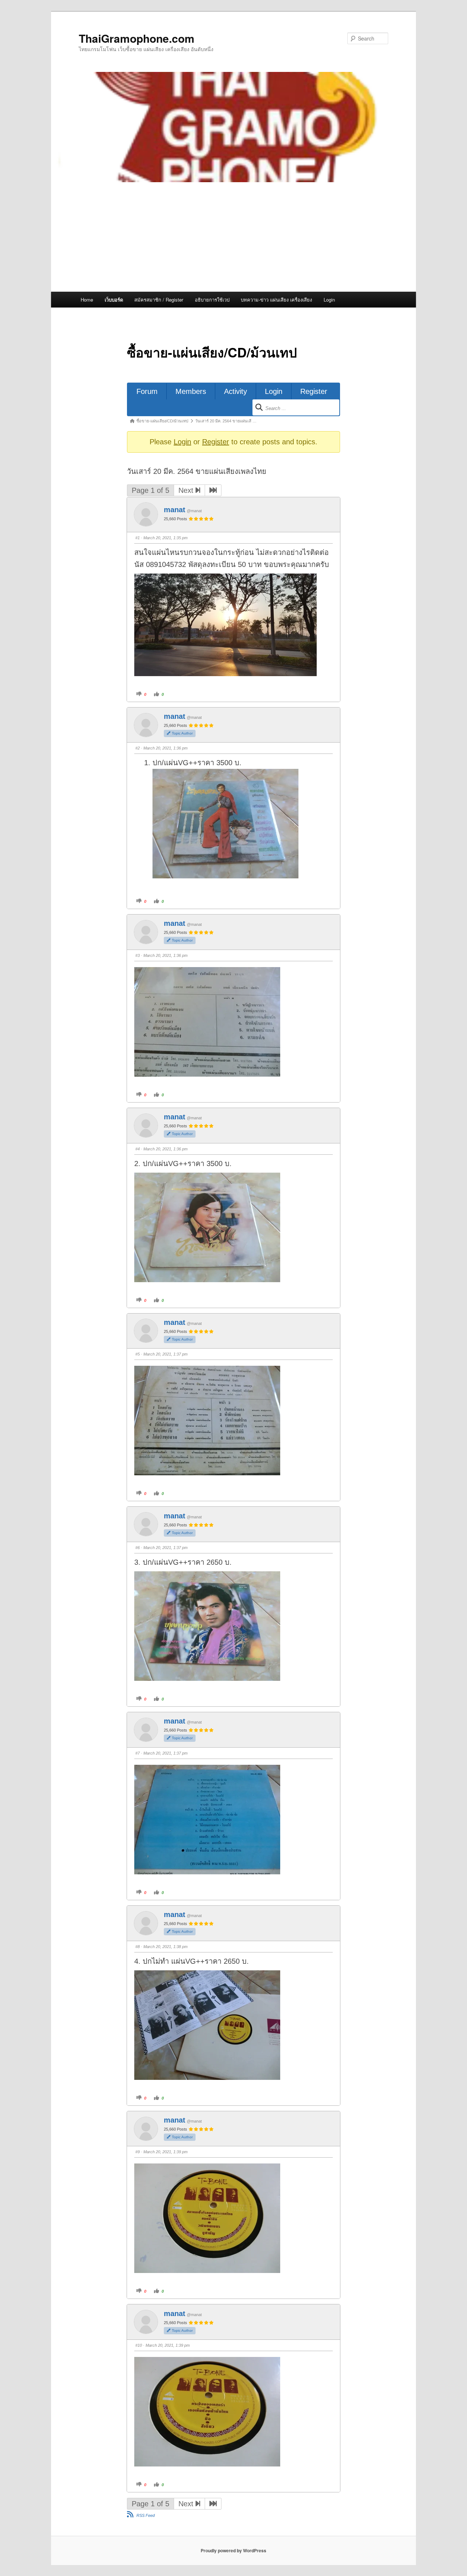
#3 (138, 955)
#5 (138, 1354)
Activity (236, 391)
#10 (139, 2345)
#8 (138, 1947)
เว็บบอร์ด (114, 300)
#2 (138, 748)
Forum (147, 391)
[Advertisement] (233, 237)
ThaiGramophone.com (137, 38)
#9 (138, 2152)
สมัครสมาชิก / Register (159, 300)
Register (314, 391)
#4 (138, 1149)
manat (175, 510)
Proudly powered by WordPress (233, 2550)
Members (191, 391)
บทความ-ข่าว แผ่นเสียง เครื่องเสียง (276, 300)
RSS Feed (146, 2515)
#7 (138, 1753)
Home (87, 300)
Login (329, 300)
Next (187, 490)
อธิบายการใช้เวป (212, 300)
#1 (138, 538)
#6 (138, 1548)
